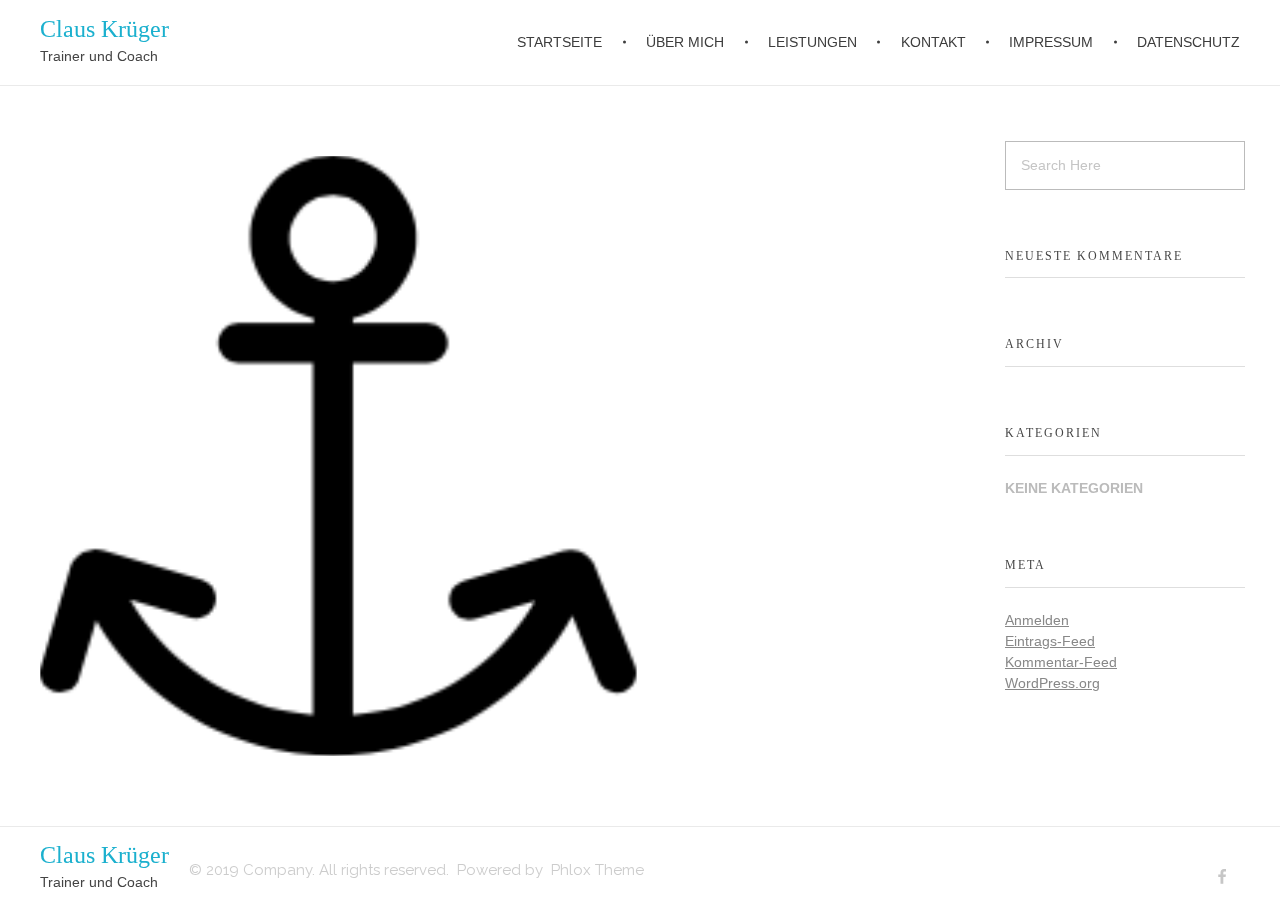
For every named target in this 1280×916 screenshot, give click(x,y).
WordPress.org (1052, 683)
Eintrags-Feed (1050, 641)
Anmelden (1037, 620)
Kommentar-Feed (1061, 662)
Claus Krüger (104, 29)
